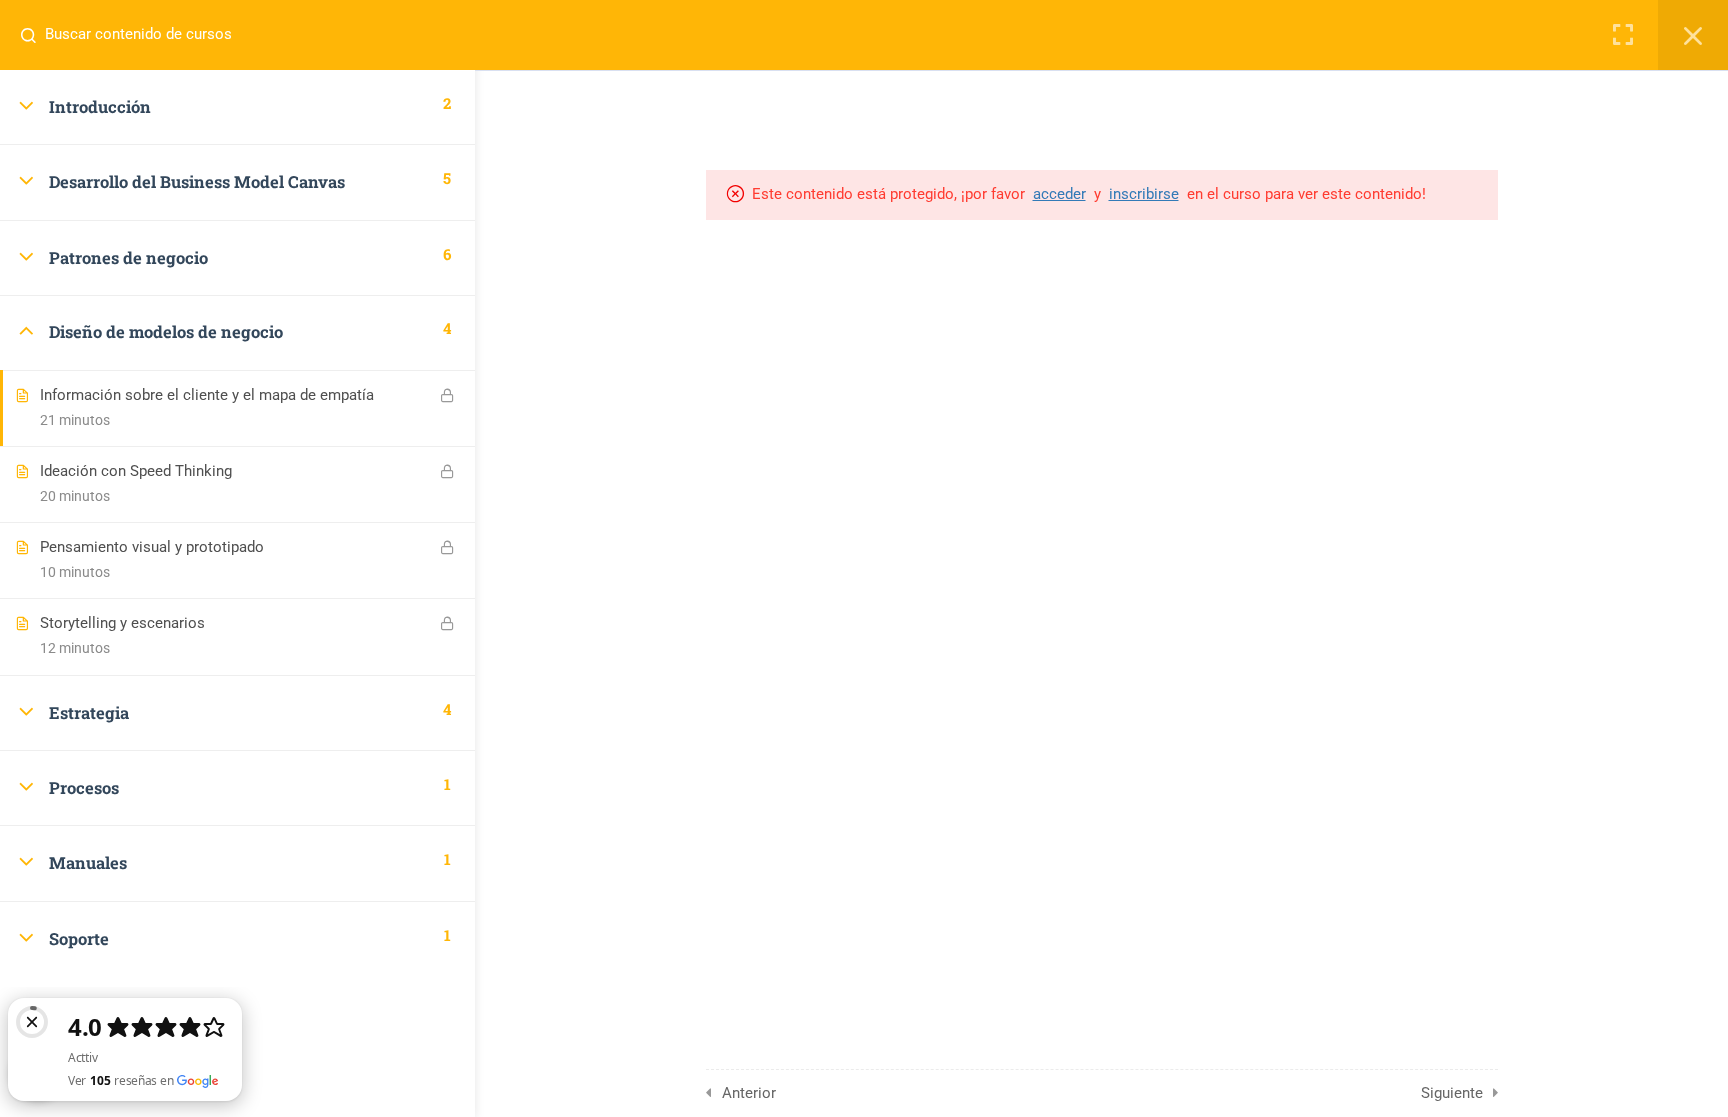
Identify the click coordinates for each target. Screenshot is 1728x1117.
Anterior (749, 1093)
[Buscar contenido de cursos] (36, 35)
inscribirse (1144, 194)
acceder (1059, 194)
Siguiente (1452, 1093)
